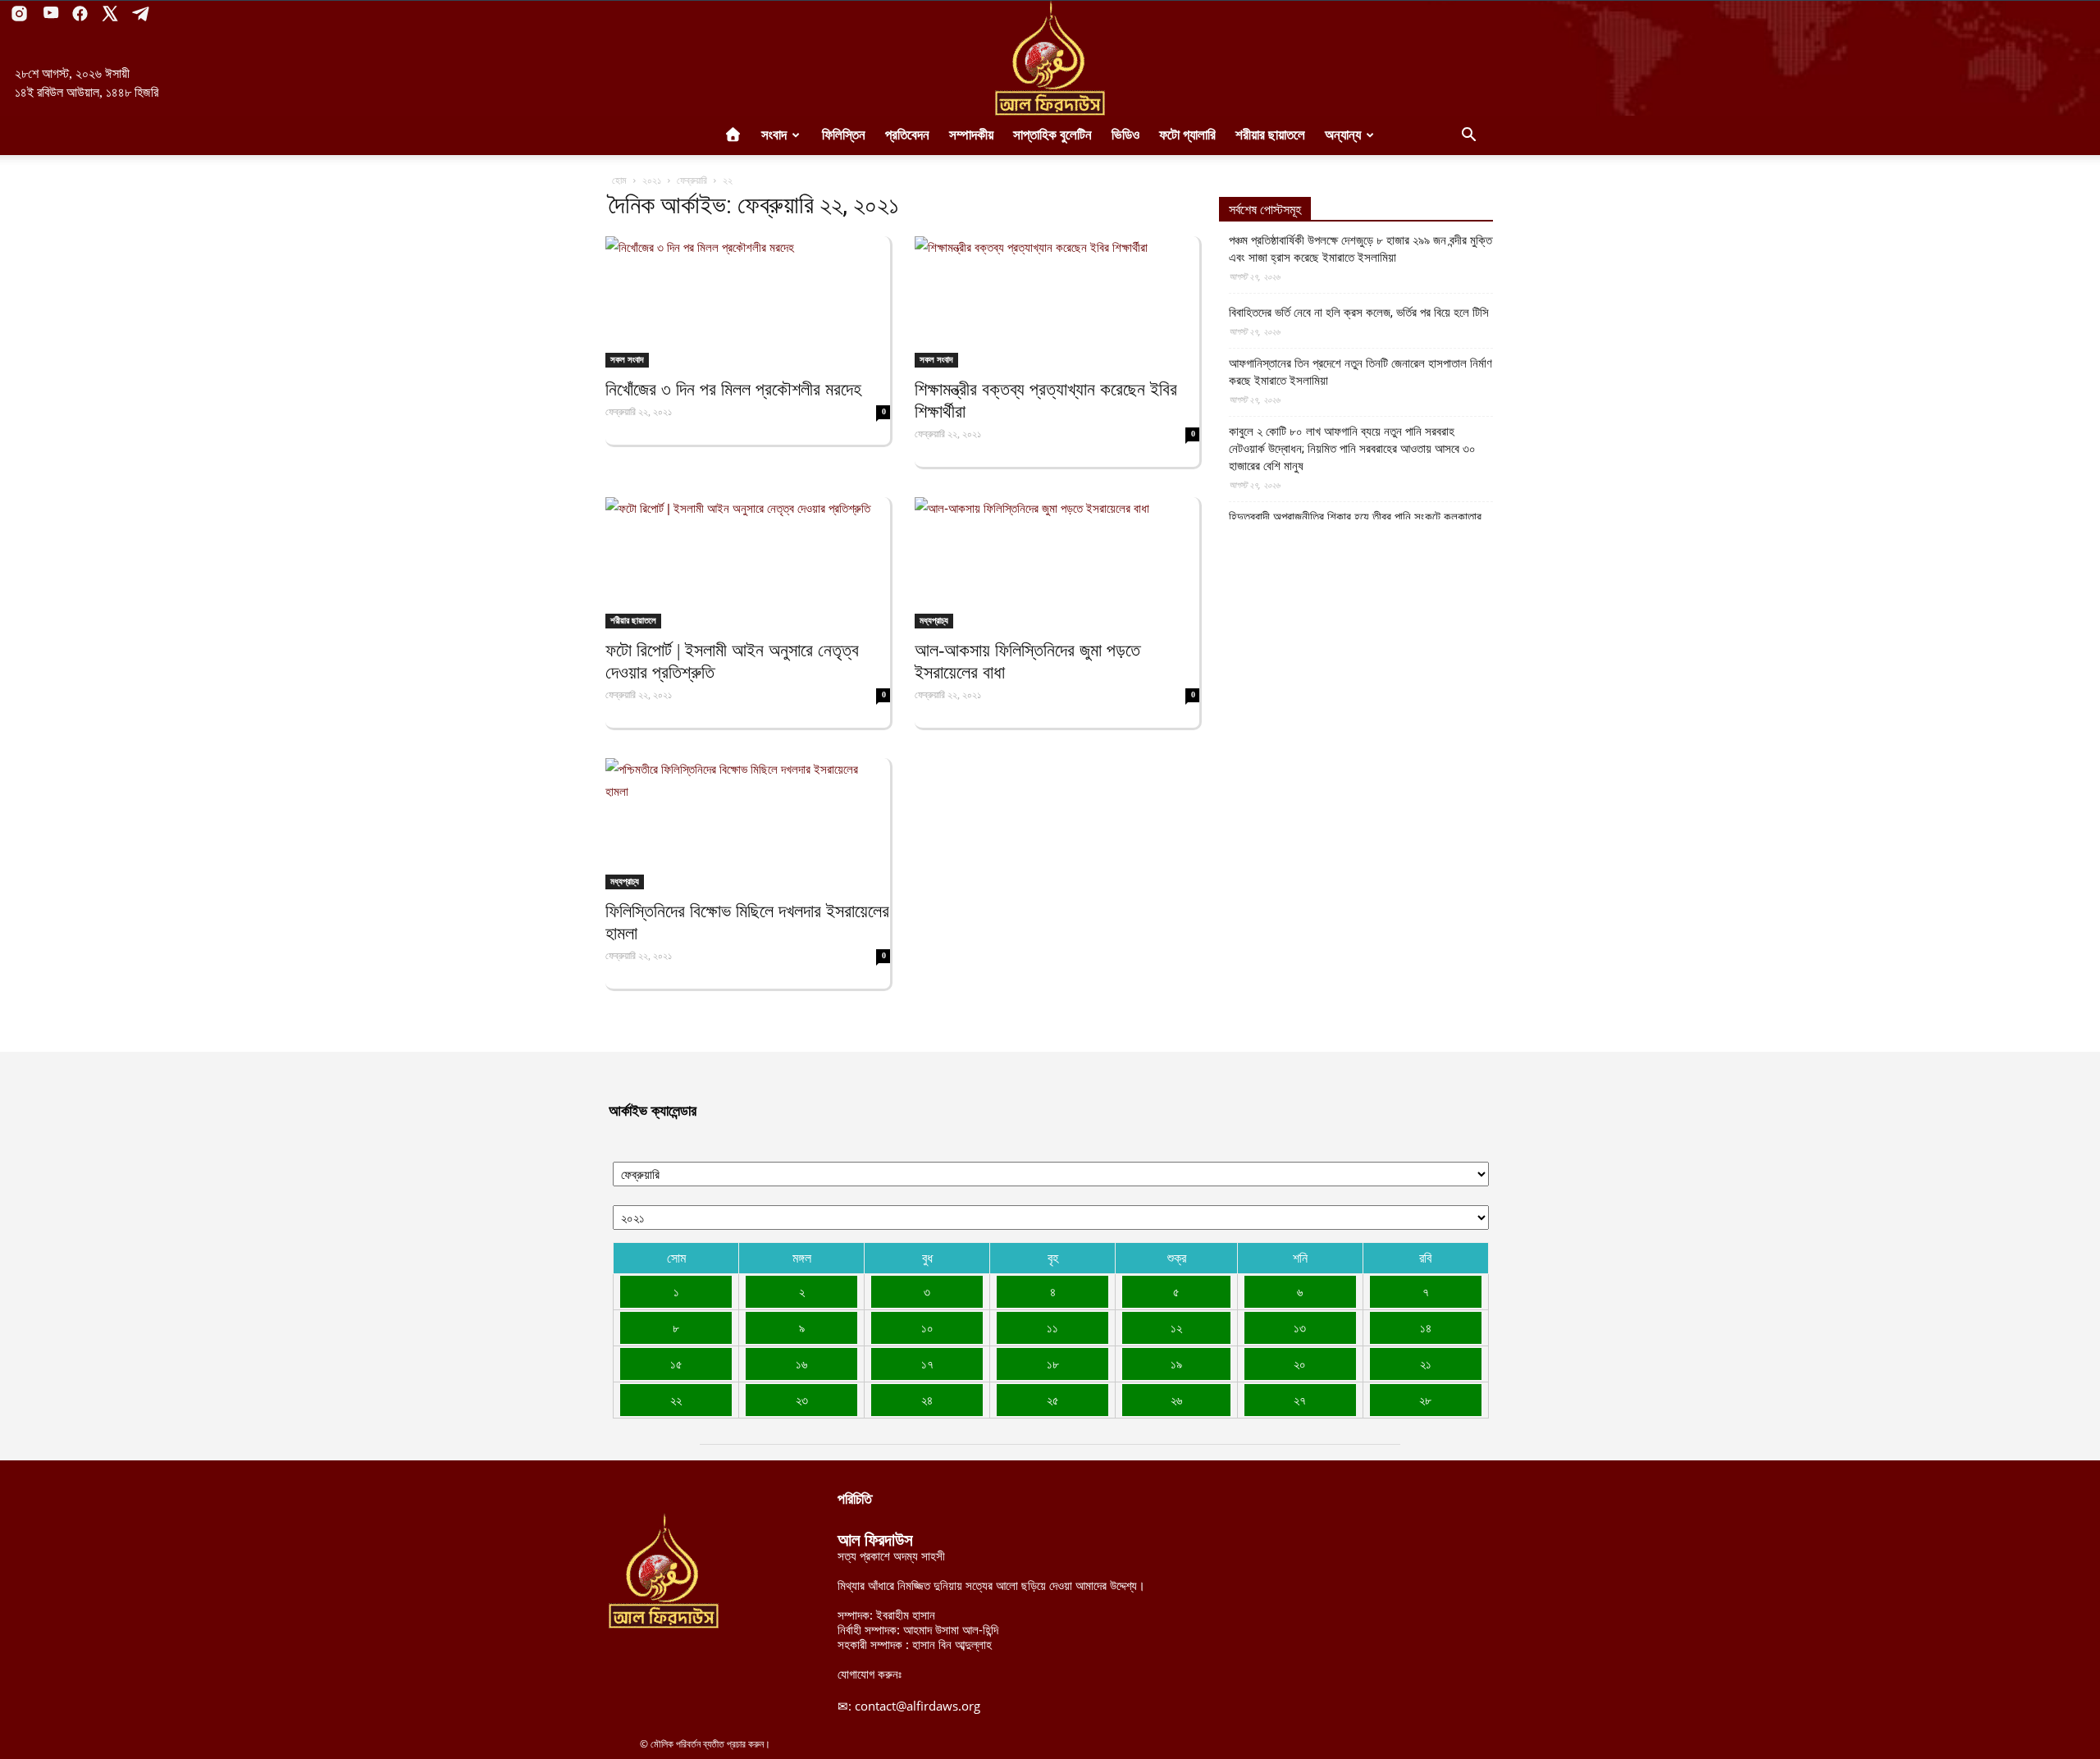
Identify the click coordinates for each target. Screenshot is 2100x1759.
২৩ (802, 1400)
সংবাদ (774, 135)
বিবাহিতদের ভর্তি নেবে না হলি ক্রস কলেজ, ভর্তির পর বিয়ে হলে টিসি (1359, 313)
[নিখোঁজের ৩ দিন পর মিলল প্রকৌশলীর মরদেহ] (748, 302)
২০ (1300, 1364)
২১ (1426, 1364)
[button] (1468, 136)
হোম (619, 180)
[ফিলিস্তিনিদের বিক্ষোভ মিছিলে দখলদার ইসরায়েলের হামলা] (748, 824)
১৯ (1176, 1364)
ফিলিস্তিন (844, 135)
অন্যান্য (1343, 135)
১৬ (801, 1364)
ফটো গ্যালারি (1187, 135)
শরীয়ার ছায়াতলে (1270, 135)
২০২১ (652, 180)
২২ (676, 1400)
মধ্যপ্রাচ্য (934, 620)
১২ (1176, 1327)
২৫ (1053, 1400)
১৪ (1426, 1327)
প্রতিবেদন (907, 135)
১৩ (1300, 1327)
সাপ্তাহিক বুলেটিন (1052, 135)
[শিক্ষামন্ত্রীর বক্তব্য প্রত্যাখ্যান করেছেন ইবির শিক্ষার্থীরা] (1057, 302)
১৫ (676, 1364)
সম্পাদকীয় (971, 135)
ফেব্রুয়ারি (692, 180)
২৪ (927, 1400)
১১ (1052, 1327)
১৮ (1053, 1364)
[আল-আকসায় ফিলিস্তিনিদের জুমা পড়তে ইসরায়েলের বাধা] (1057, 563)
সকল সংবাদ (627, 359)
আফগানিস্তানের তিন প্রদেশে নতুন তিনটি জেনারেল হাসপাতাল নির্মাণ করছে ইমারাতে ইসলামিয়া (1360, 372)
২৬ (1176, 1400)
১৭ (927, 1364)
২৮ (1425, 1400)
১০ (927, 1327)
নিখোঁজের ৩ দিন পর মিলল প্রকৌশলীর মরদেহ (733, 389)
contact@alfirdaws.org (918, 1706)
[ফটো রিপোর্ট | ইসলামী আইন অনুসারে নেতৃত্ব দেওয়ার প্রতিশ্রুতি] (748, 563)
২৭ (1300, 1400)
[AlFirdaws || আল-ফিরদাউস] (1050, 58)
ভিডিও (1125, 135)
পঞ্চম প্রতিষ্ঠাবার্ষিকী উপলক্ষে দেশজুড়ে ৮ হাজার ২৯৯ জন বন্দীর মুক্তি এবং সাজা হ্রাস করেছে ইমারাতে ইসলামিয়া (1360, 249)
